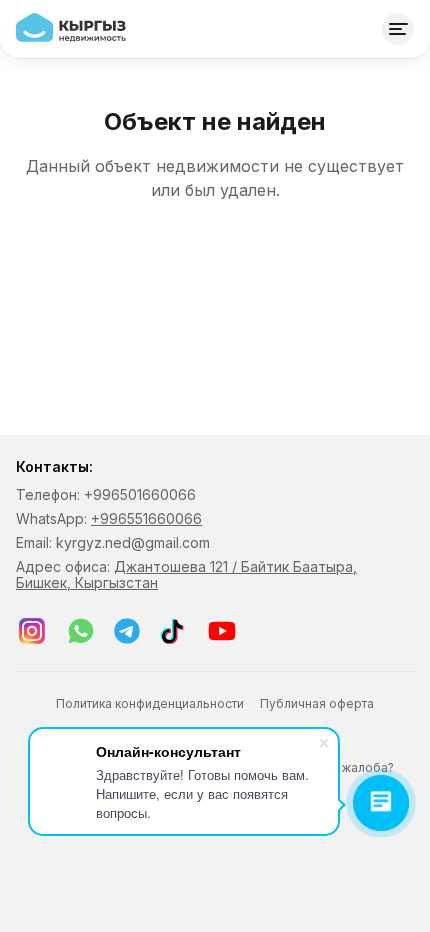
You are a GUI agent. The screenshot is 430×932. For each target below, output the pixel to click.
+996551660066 (146, 518)
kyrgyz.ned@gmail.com (133, 542)
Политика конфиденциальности (150, 703)
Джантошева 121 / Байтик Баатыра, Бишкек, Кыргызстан (186, 574)
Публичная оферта (317, 703)
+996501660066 (140, 494)
